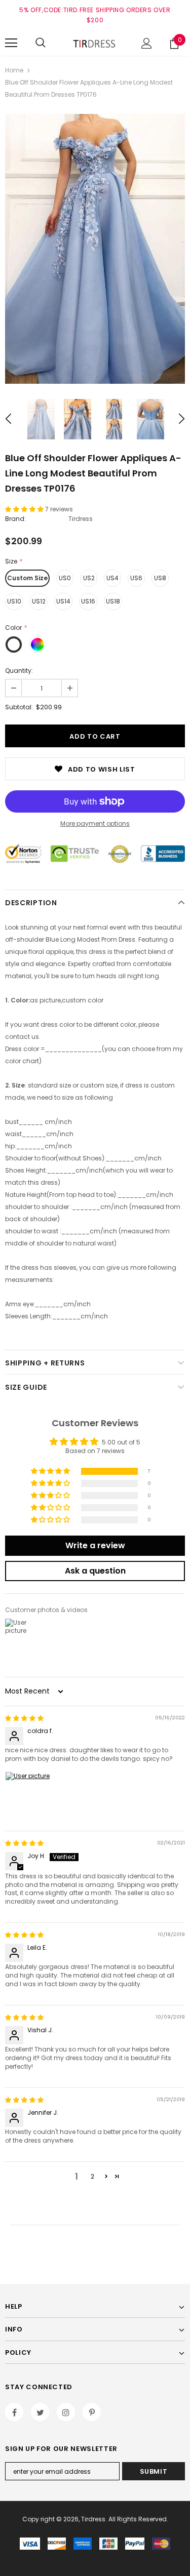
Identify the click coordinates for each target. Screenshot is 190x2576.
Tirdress (81, 519)
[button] (25, 509)
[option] (95, 249)
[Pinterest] (92, 2412)
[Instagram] (66, 2412)
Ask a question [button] (95, 1571)
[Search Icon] (41, 43)
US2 (89, 578)
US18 (113, 601)
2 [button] (92, 2176)
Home (14, 70)
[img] (24, 1718)
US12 (39, 601)
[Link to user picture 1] (29, 1796)
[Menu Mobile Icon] (11, 43)
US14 (63, 601)
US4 (112, 578)
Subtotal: (19, 707)
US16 (88, 601)
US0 (65, 578)
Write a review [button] (95, 1545)
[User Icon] (147, 43)
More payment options (95, 823)
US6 (136, 578)
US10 (14, 601)
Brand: (15, 519)
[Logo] (95, 43)
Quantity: (19, 671)
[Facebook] (14, 2412)
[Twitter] (40, 2412)
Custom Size (27, 578)
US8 (160, 578)
